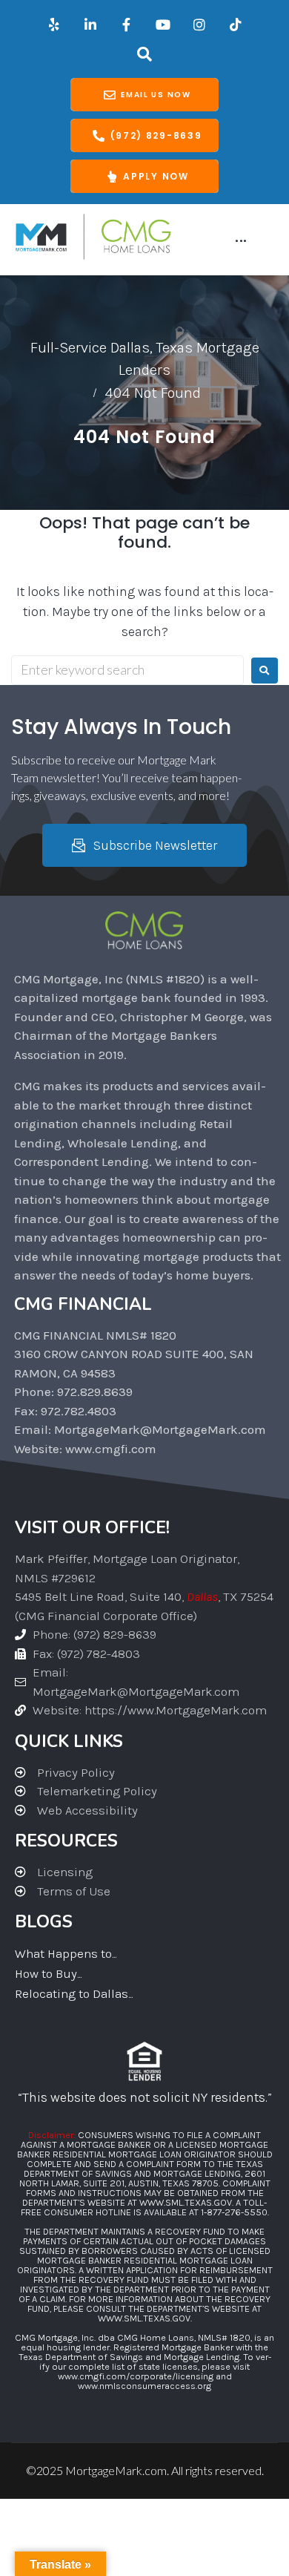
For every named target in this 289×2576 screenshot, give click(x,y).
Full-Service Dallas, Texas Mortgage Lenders (145, 359)
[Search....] (145, 54)
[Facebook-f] (127, 24)
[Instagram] (199, 24)
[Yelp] (54, 24)
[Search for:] (127, 670)
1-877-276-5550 (234, 2212)
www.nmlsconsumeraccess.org (144, 2386)
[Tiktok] (236, 24)
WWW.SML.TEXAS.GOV (186, 2202)
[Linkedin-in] (90, 24)
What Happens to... (66, 1953)
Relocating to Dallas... (74, 1993)
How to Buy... (48, 1973)
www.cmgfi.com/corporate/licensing (136, 2376)
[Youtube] (163, 24)
